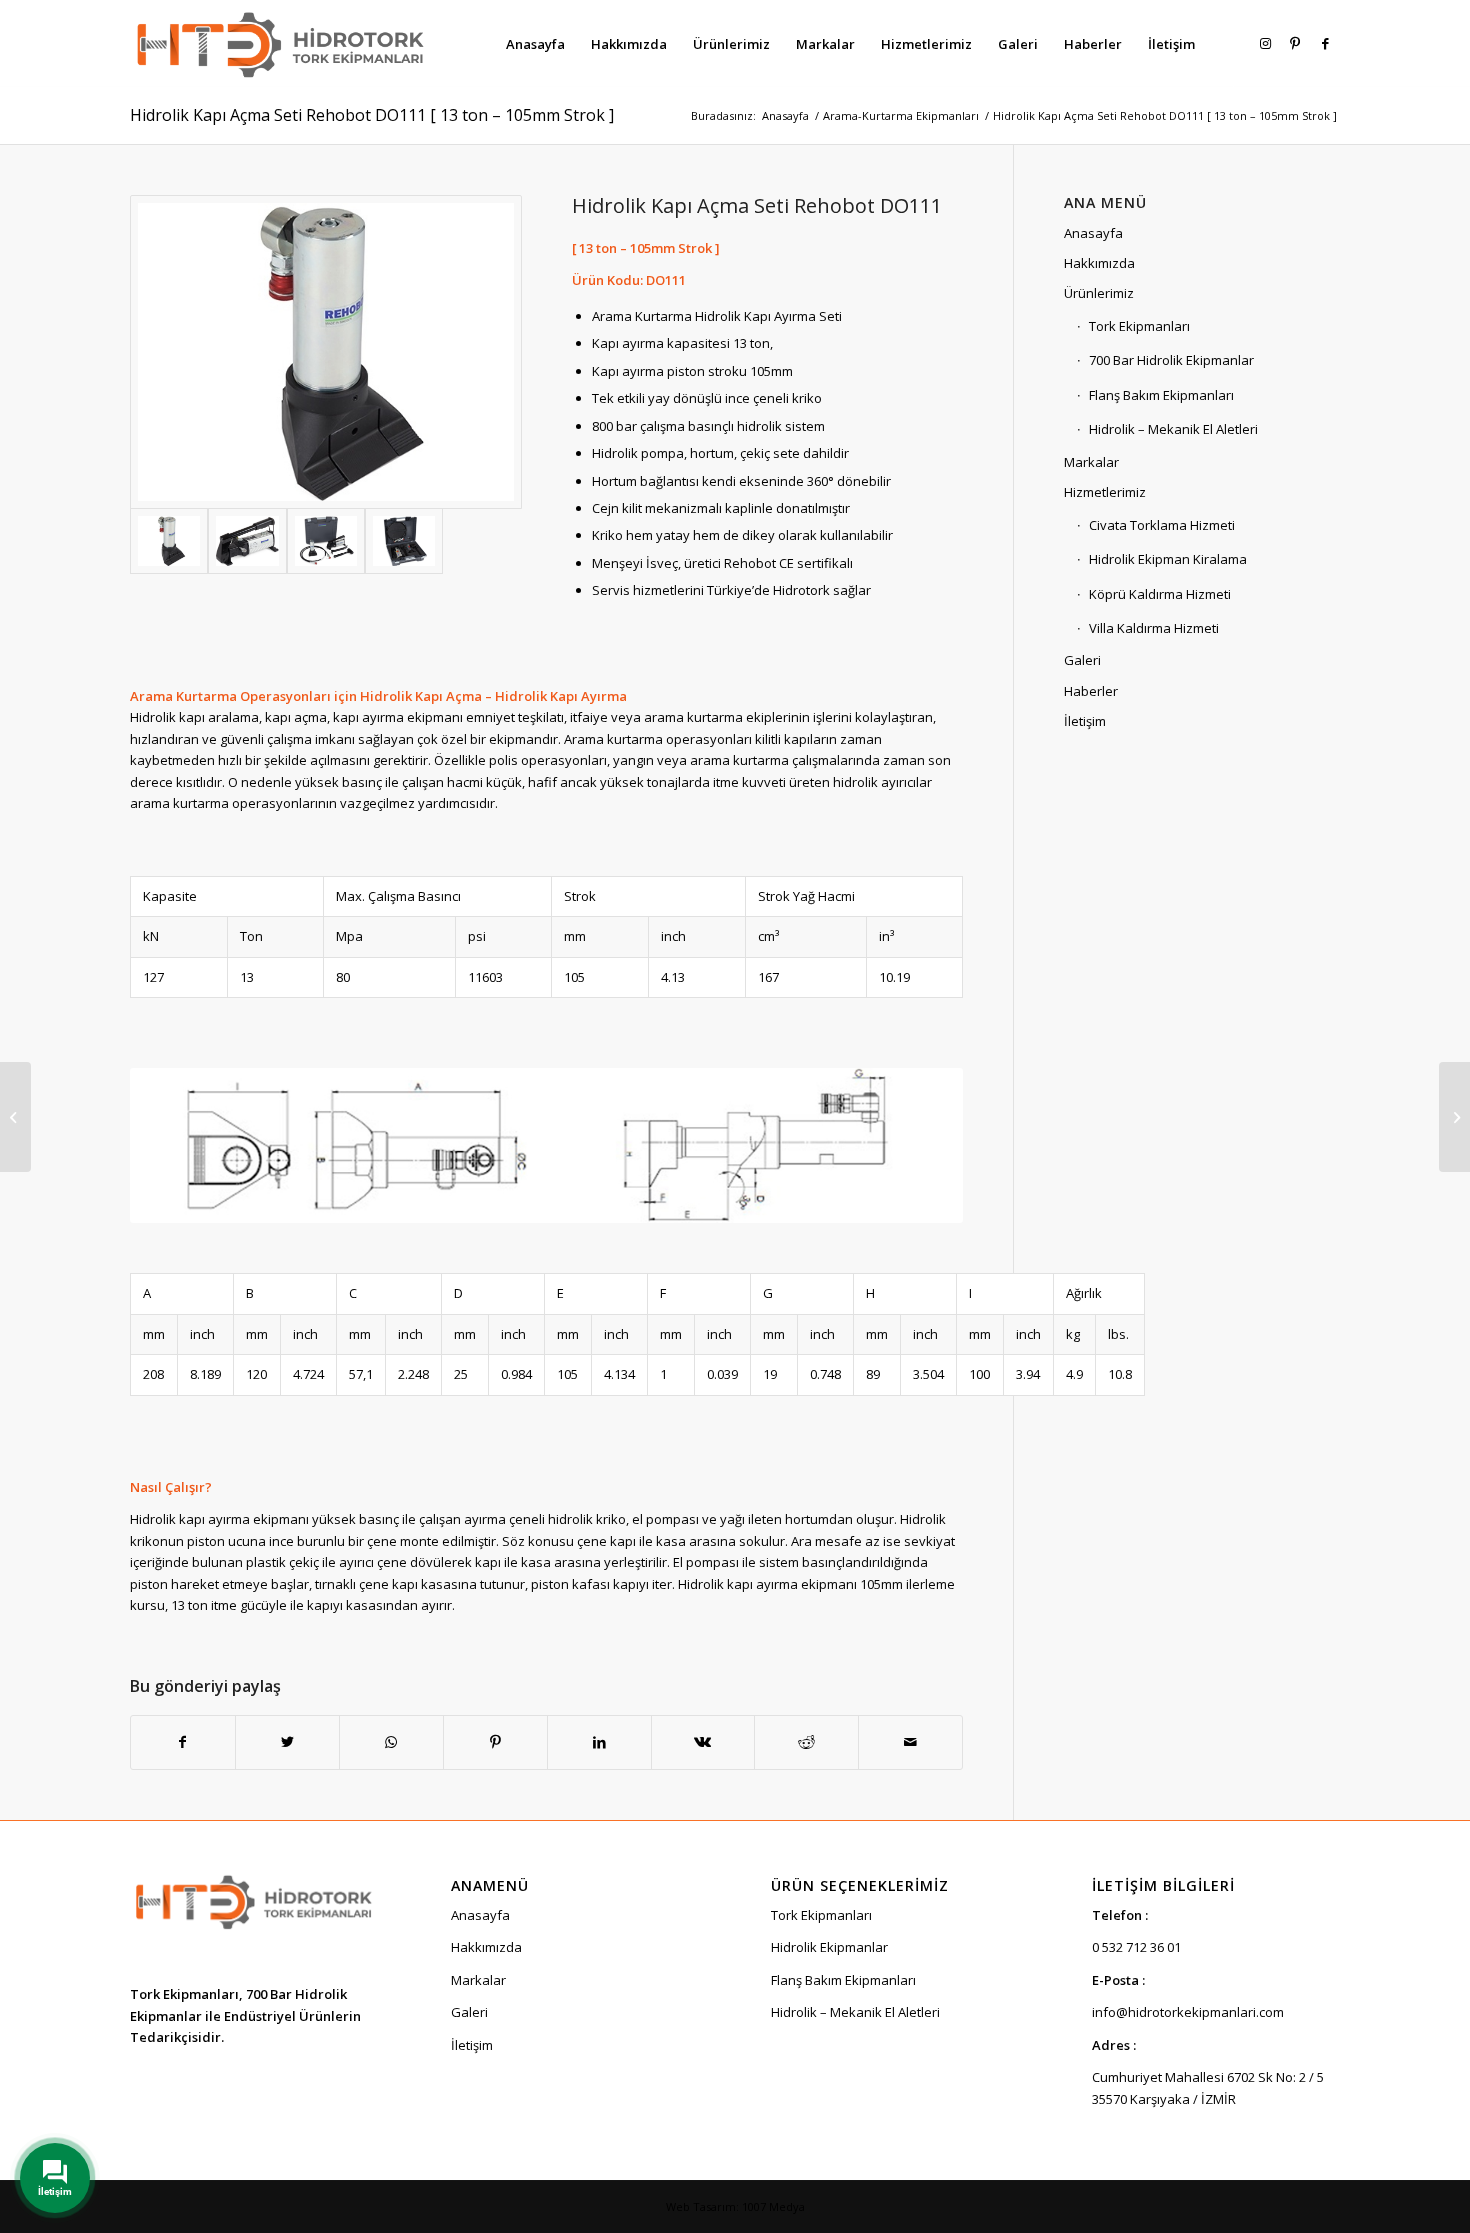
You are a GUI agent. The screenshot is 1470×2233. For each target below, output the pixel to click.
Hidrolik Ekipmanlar (829, 1947)
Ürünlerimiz (1099, 293)
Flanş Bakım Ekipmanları (1161, 395)
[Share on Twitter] (287, 1742)
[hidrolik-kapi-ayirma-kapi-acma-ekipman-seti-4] (247, 540)
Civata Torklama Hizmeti (1162, 525)
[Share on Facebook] (183, 1742)
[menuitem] (535, 44)
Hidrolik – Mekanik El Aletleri (1173, 429)
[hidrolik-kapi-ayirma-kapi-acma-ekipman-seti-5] (326, 540)
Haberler (1091, 691)
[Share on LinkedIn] (599, 1742)
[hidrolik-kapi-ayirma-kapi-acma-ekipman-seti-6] (404, 540)
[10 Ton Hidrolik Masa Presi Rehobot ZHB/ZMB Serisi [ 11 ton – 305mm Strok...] (1454, 1117)
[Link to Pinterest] (1295, 43)
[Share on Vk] (703, 1742)
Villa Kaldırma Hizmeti (1154, 628)
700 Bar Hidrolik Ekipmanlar (1171, 360)
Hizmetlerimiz (1105, 492)
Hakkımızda (1099, 263)
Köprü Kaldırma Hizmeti (1160, 594)
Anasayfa (1093, 233)
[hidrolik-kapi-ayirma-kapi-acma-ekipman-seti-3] (326, 352)
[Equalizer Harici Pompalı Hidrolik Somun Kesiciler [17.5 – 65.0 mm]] (15, 1117)
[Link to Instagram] (1265, 43)
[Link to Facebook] (1325, 43)
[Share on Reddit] (806, 1742)
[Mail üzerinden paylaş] (910, 1742)
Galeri (1082, 660)
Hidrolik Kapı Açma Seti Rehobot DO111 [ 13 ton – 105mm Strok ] (372, 115)
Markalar (1091, 462)
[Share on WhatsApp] (391, 1742)
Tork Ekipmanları (1139, 326)
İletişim (1085, 721)
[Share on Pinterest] (495, 1742)
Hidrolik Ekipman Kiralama (1168, 559)
